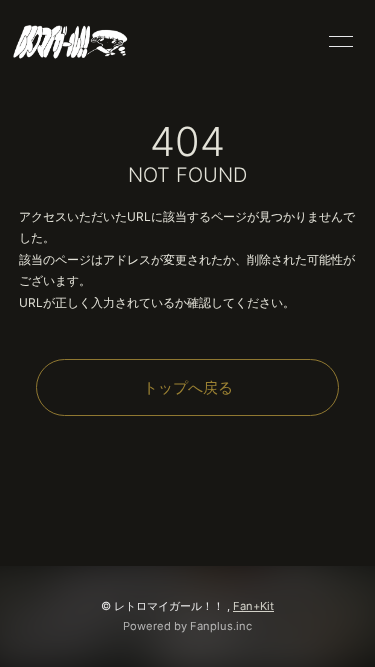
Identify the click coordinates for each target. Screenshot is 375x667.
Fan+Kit (253, 606)
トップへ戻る (188, 387)
